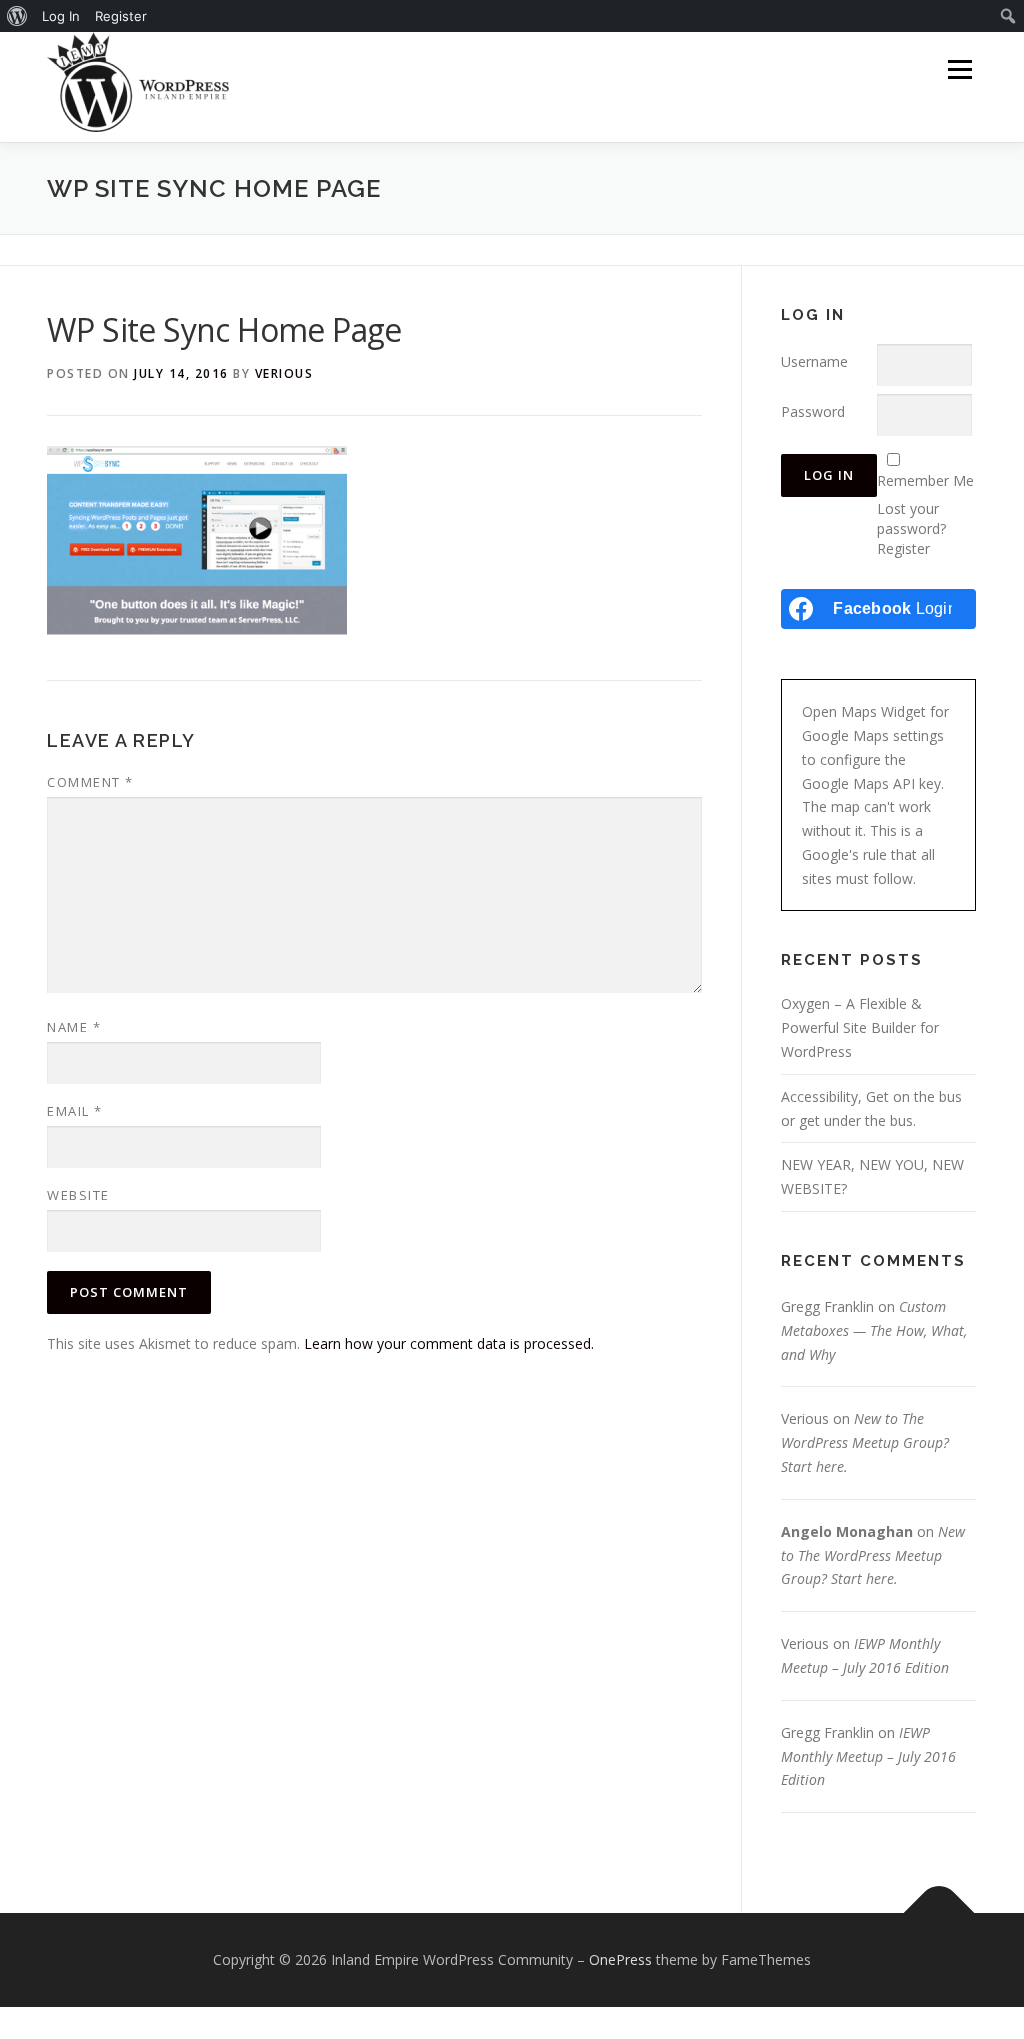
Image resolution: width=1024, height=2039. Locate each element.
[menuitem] (17, 16)
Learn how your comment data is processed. (449, 1343)
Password (813, 411)
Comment (90, 782)
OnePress (620, 1959)
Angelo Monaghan (847, 1531)
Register (903, 548)
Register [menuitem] (121, 16)
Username (814, 361)
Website (78, 1195)
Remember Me (925, 480)
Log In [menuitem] (61, 16)
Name (74, 1027)
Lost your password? (911, 518)
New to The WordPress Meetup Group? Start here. (865, 1442)
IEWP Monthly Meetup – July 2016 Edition (868, 1756)
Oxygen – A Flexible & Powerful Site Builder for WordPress (860, 1027)
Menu (959, 69)
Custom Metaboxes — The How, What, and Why (874, 1330)
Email (75, 1111)
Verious (284, 373)
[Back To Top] (939, 1913)
